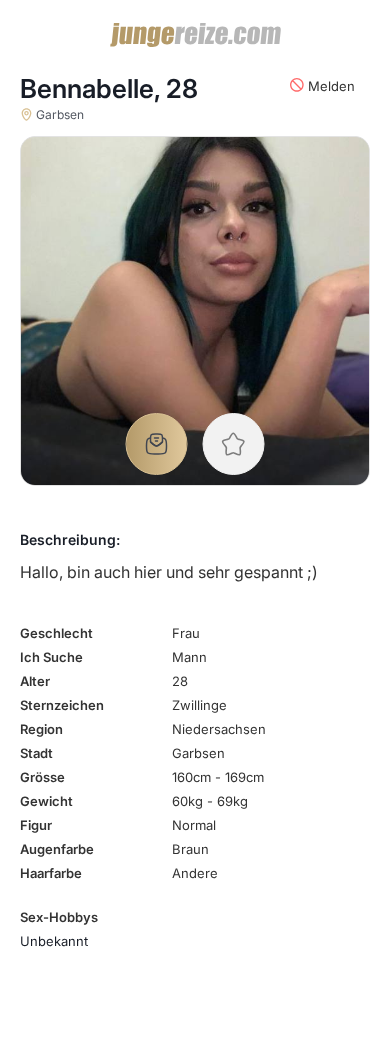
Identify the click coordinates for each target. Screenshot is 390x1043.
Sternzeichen (62, 705)
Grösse (42, 777)
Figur (36, 825)
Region (41, 729)
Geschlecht (56, 633)
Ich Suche (51, 657)
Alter (35, 681)
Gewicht (46, 801)
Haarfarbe (51, 873)
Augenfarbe (57, 849)
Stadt (36, 753)
